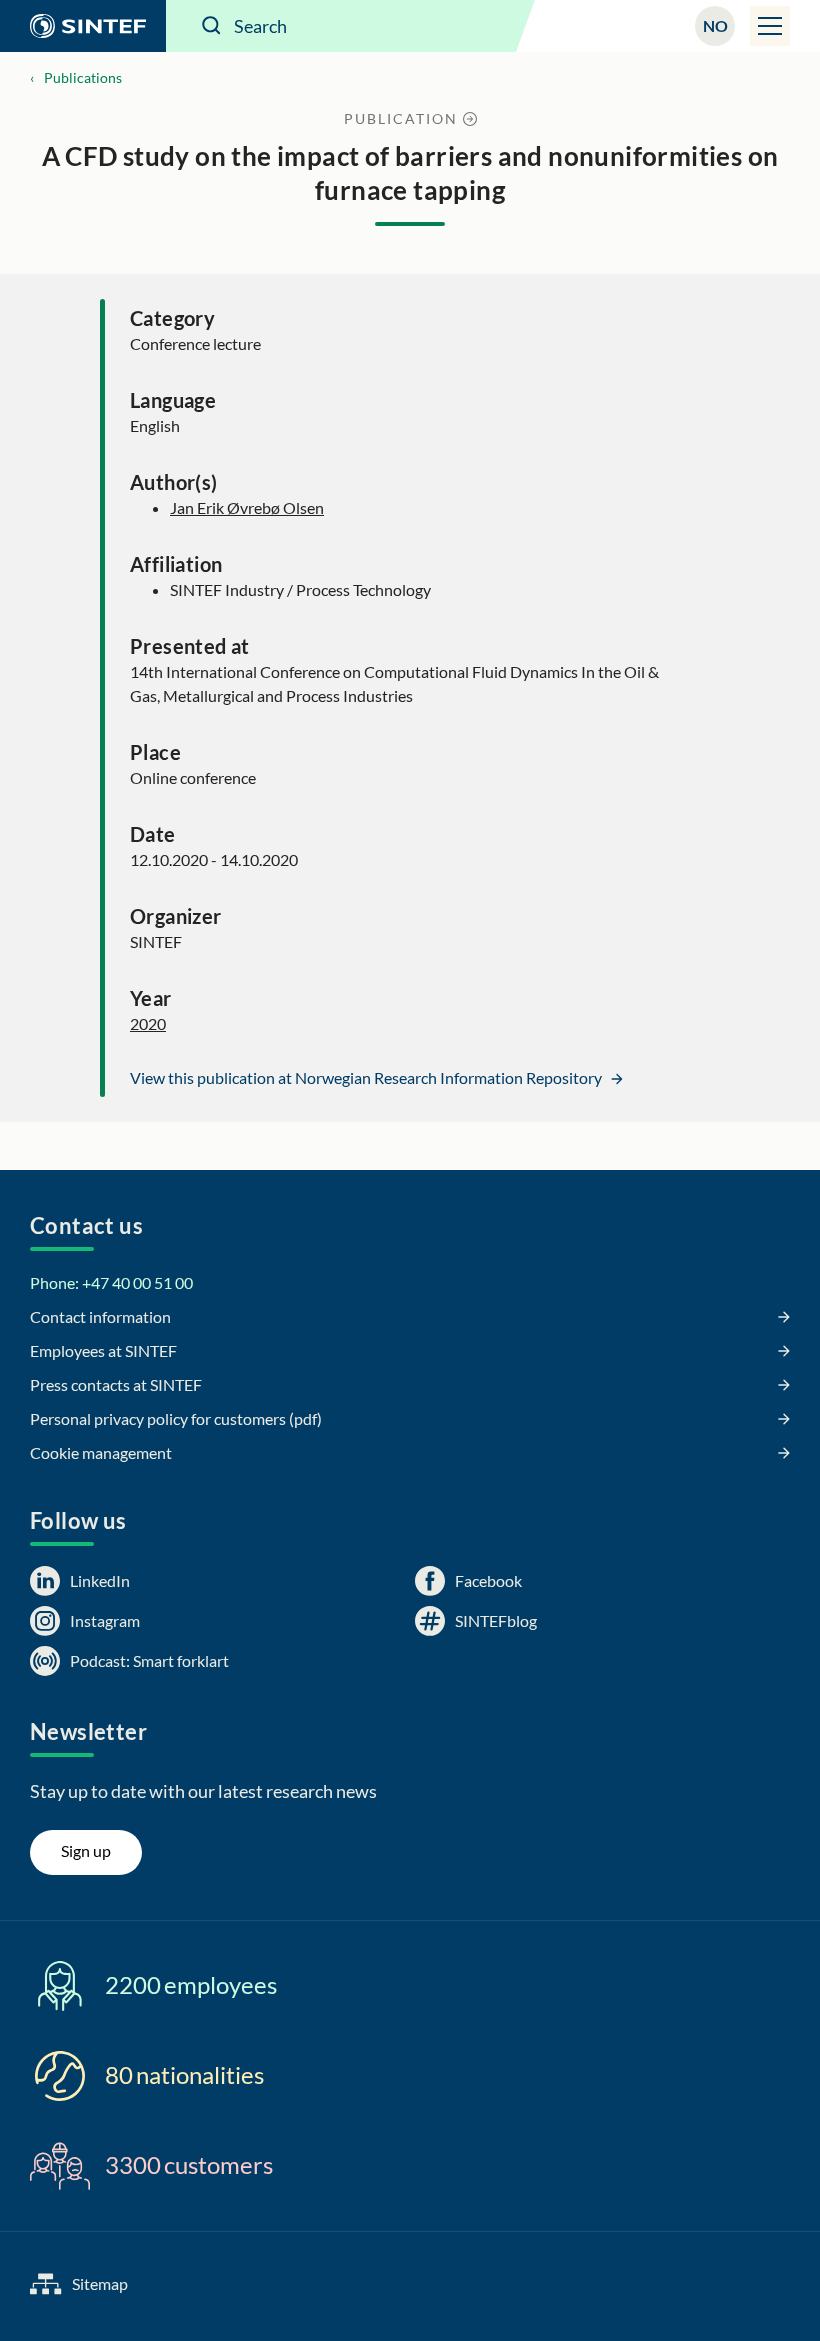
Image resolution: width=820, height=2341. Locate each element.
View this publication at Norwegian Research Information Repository (367, 1077)
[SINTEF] (83, 26)
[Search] (212, 26)
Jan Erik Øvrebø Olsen (247, 507)
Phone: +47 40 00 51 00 (111, 1282)
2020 (148, 1023)
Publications (83, 77)
